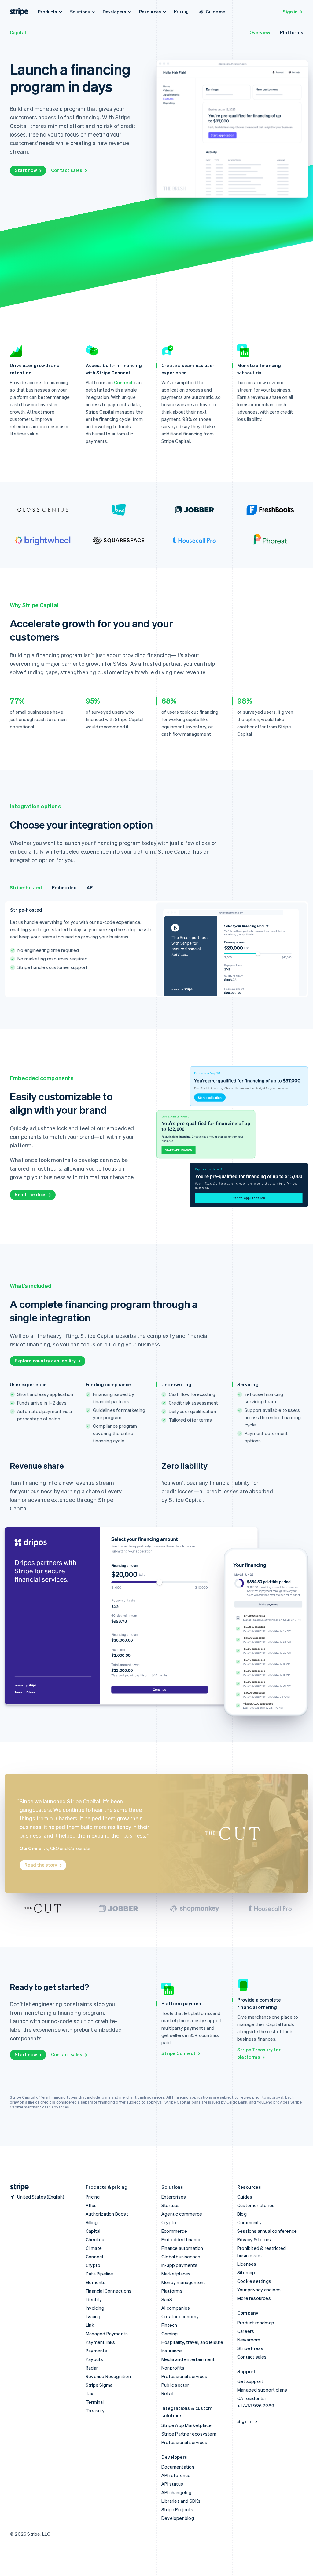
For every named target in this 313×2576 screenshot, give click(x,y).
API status (172, 2484)
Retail (167, 2393)
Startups (171, 2205)
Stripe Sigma (99, 2385)
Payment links (100, 2342)
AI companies (176, 2308)
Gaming (169, 2334)
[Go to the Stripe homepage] (17, 2187)
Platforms (292, 32)
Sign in (290, 12)
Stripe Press (250, 2348)
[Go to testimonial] (144, 1888)
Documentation (178, 2467)
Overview (260, 32)
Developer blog (178, 2518)
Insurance (172, 2351)
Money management (183, 2282)
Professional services (184, 2376)
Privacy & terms (254, 2239)
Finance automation (182, 2248)
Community (249, 2222)
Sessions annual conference (267, 2231)
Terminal (95, 2402)
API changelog (177, 2492)
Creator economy (180, 2316)
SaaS (167, 2299)
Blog (242, 2214)
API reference (176, 2475)
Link (90, 2325)
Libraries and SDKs (181, 2501)
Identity (94, 2299)
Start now (26, 170)
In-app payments (179, 2265)
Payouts (94, 2359)
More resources (254, 2298)
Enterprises (174, 2197)
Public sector (175, 2385)
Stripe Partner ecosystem (189, 2434)
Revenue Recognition (108, 2376)
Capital (18, 32)
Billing (92, 2222)
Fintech (169, 2325)
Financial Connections (109, 2291)
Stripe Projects (177, 2509)
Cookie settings (254, 2281)
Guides (245, 2197)
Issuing (93, 2316)
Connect (123, 382)
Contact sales (67, 170)
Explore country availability (45, 1361)
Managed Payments (107, 2334)
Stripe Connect (179, 2053)
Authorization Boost (107, 2214)
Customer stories (256, 2205)
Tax (90, 2393)
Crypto (93, 2265)
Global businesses (181, 2257)
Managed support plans (262, 2390)
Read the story (41, 1865)
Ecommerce (174, 2231)
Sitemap (246, 2272)
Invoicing (95, 2308)
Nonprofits (173, 2368)
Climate (94, 2248)
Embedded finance (181, 2239)
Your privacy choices (259, 2290)
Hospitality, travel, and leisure (192, 2342)
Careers (246, 2331)
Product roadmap (256, 2323)
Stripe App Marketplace (186, 2425)
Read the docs (31, 1194)
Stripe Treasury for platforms (259, 2053)
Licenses (247, 2264)
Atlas (91, 2205)
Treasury (95, 2410)
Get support (250, 2381)
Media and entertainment (188, 2359)
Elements (96, 2282)
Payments (96, 2351)
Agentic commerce (182, 2214)
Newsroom (249, 2340)
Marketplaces (176, 2274)
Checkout (96, 2239)
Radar (92, 2368)
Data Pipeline (99, 2274)
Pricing (181, 11)
